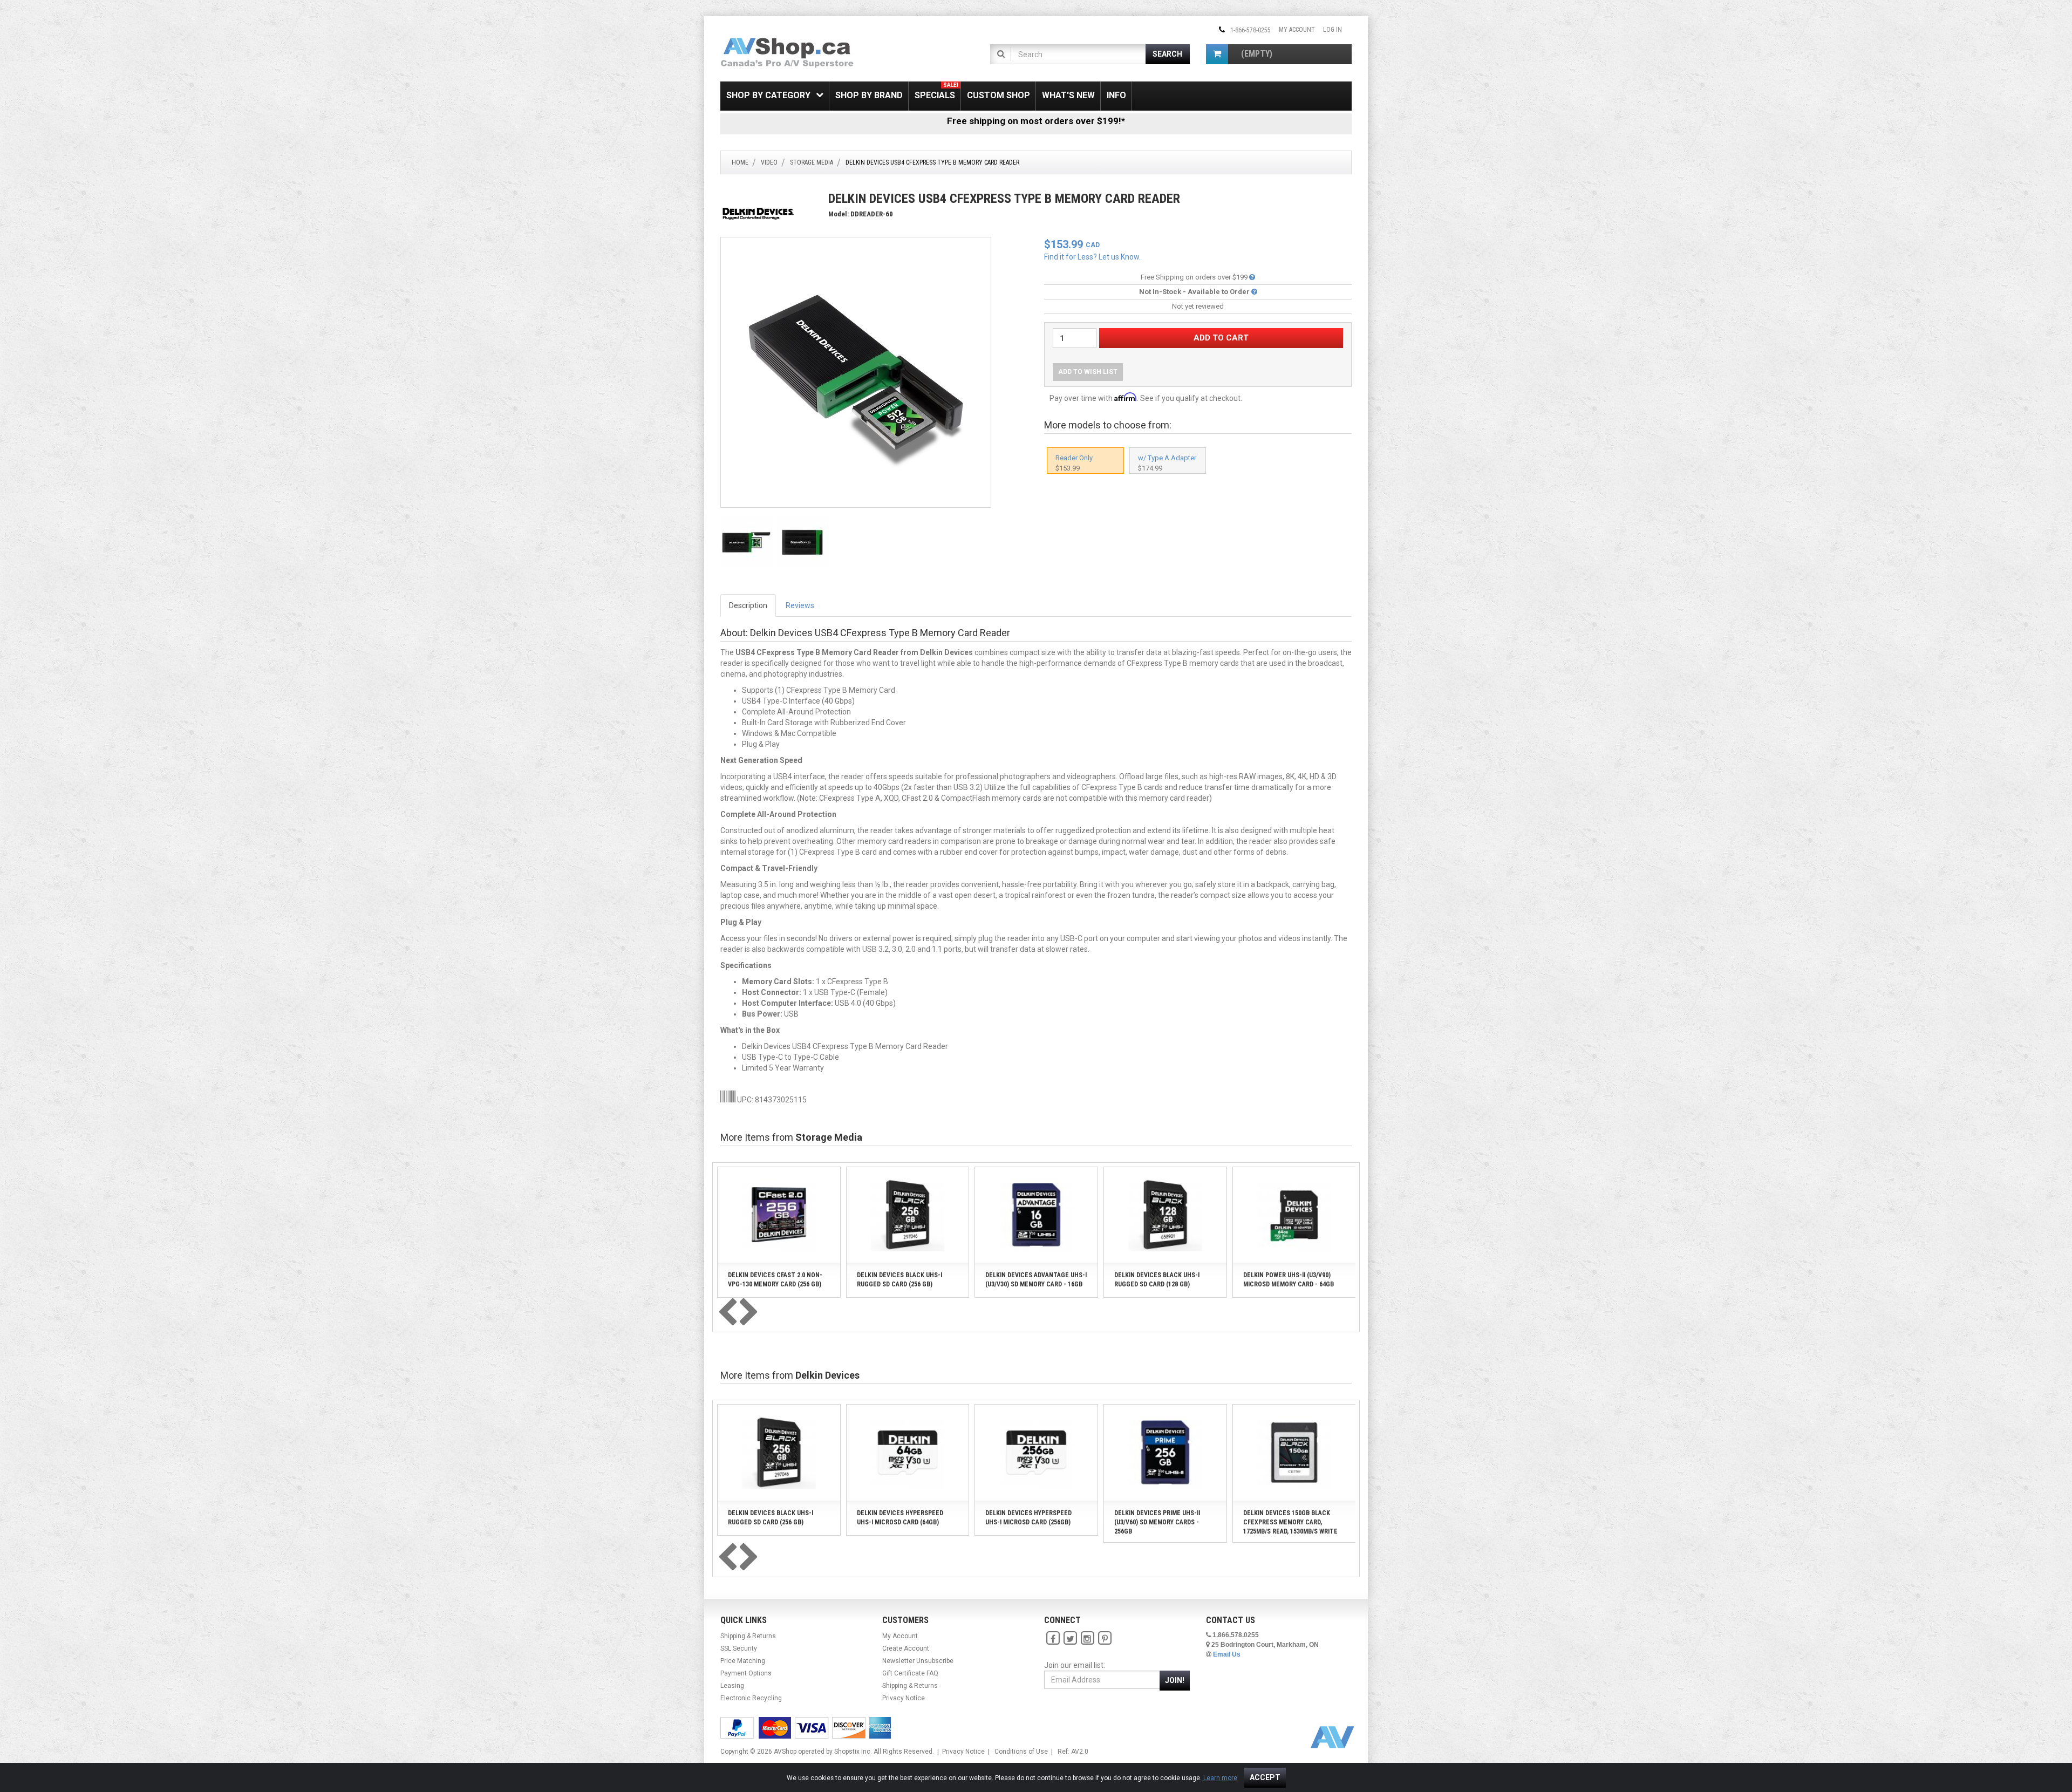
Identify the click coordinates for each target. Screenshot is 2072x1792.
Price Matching (743, 1661)
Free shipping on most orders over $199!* (1036, 121)
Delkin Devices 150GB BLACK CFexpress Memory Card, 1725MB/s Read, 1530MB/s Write (1290, 1522)
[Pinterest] (1105, 1638)
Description (748, 605)
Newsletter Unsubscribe (918, 1661)
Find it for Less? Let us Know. (1092, 257)
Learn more (1220, 1778)
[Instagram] (1087, 1638)
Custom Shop (998, 95)
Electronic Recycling (751, 1698)
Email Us (1227, 1654)
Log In (1333, 30)
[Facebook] (1053, 1638)
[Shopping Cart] (1217, 54)
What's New (1068, 95)
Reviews (800, 605)
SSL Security (739, 1648)
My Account (1297, 30)
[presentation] (727, 1313)
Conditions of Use (1021, 1752)
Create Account (906, 1648)
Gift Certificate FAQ (910, 1673)
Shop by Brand (869, 95)
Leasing (732, 1686)
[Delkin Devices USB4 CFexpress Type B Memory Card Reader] (856, 372)
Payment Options (746, 1673)
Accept (1265, 1777)
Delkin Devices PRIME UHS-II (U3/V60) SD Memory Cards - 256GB (1157, 1522)
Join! (1175, 1680)
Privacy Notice (904, 1698)
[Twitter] (1070, 1638)
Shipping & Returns (748, 1636)
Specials (936, 91)
